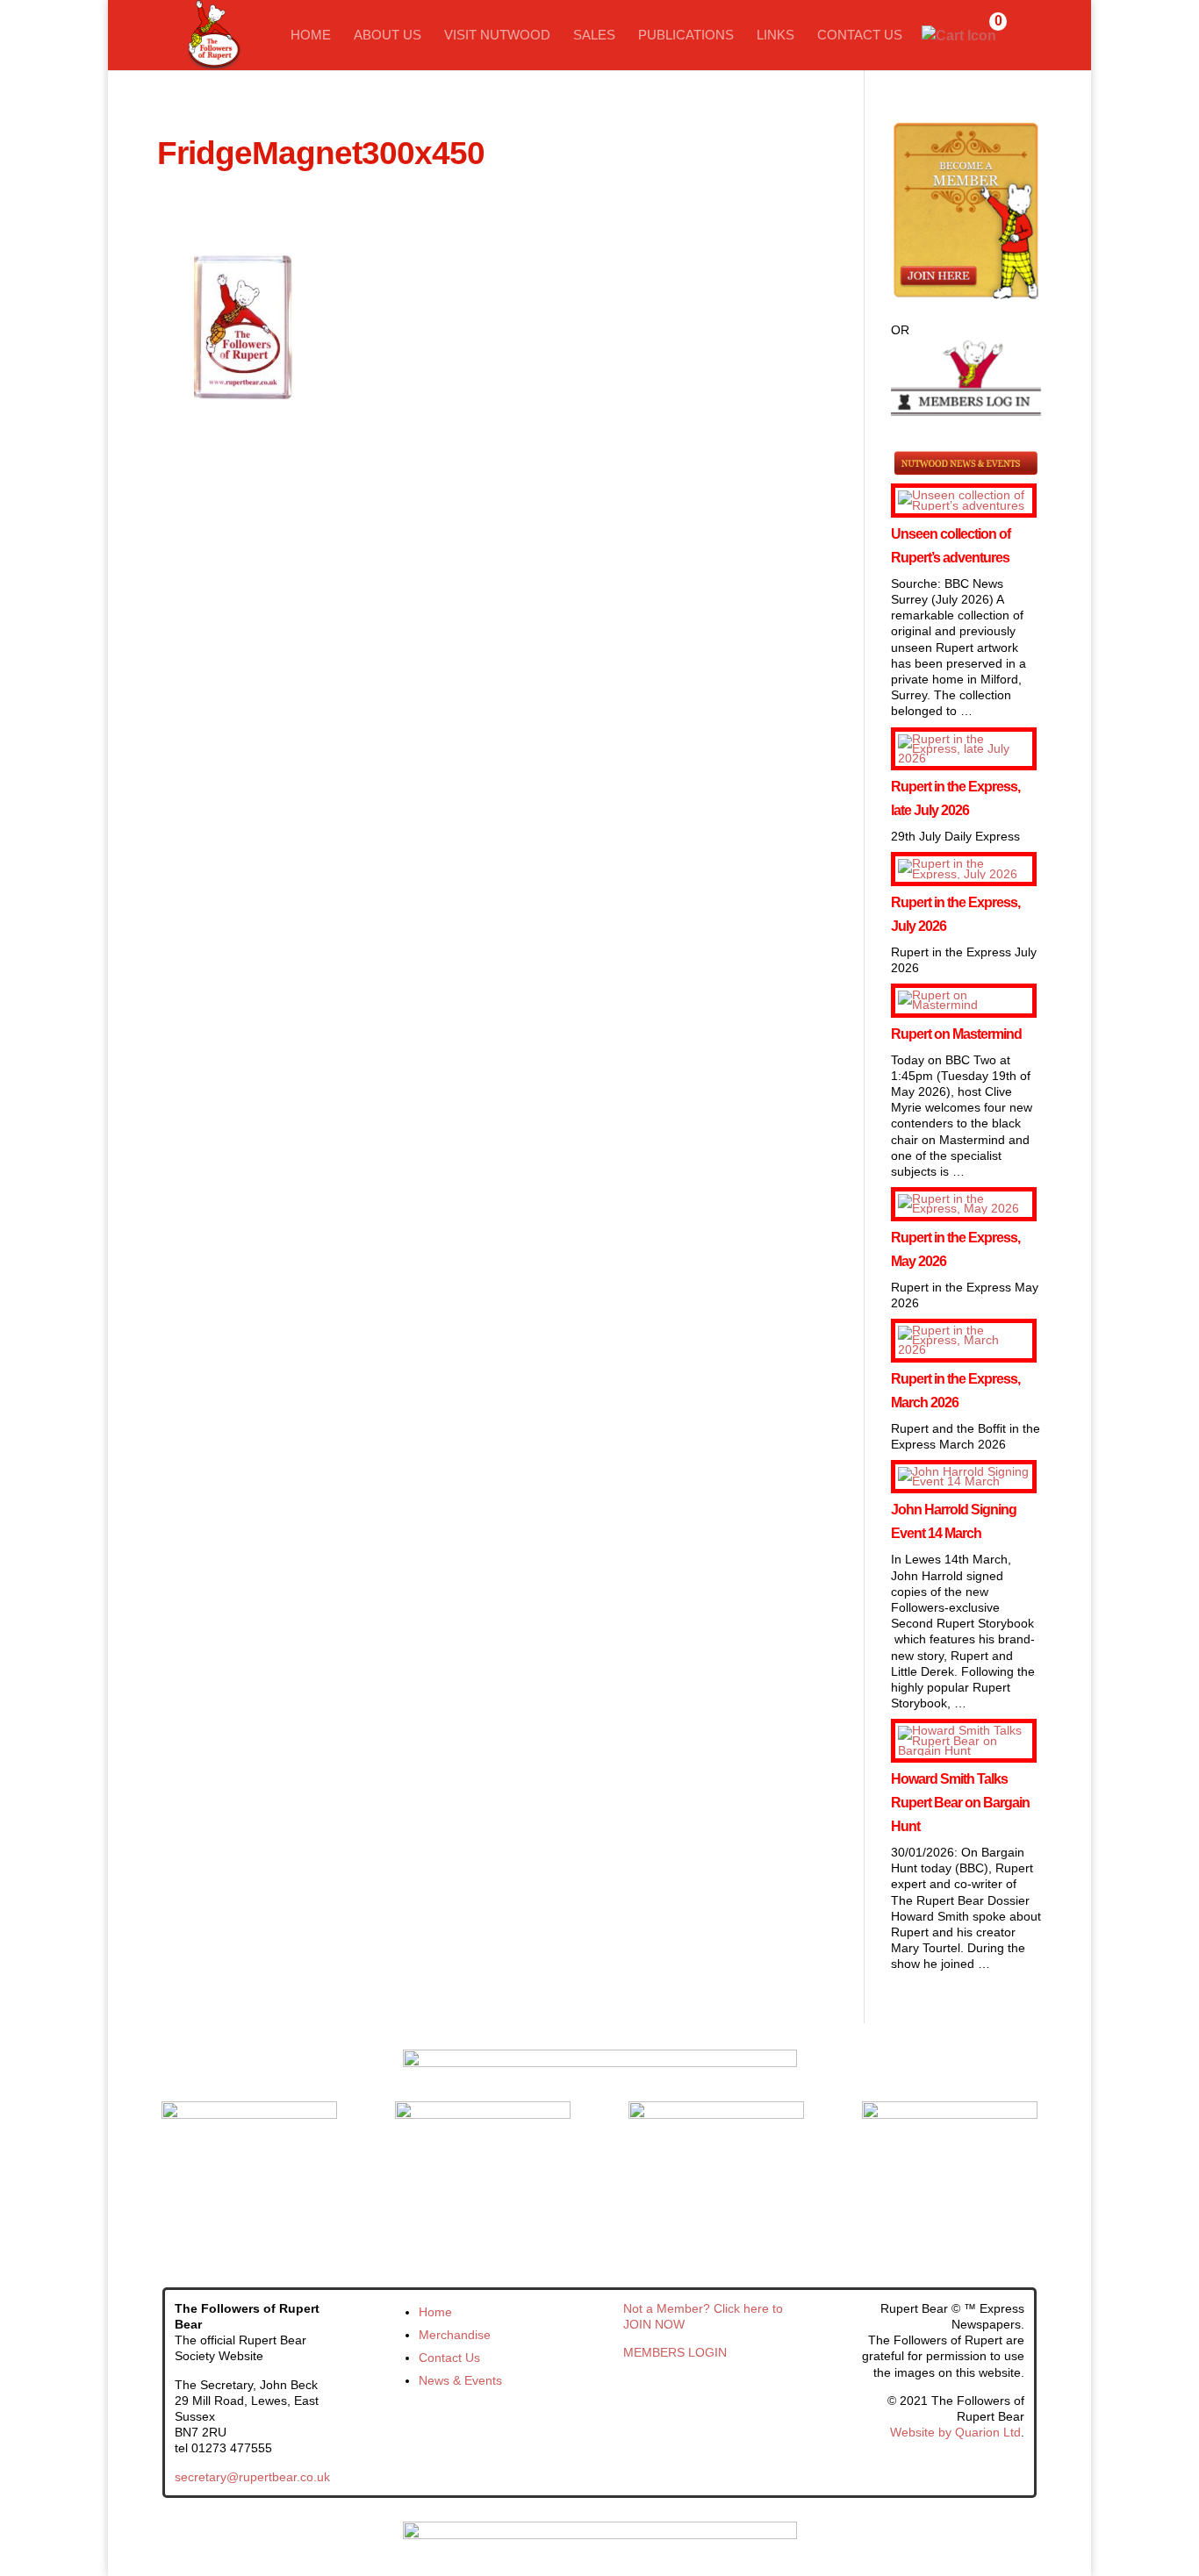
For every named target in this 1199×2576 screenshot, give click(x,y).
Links (775, 36)
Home (311, 36)
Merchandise (455, 2335)
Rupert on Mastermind (956, 1034)
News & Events (460, 2380)
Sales (594, 36)
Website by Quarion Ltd (955, 2432)
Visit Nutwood (497, 36)
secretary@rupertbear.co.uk (252, 2477)
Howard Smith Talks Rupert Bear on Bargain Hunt (960, 1803)
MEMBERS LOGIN (675, 2352)
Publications (686, 36)
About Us (388, 36)
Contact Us (860, 36)
